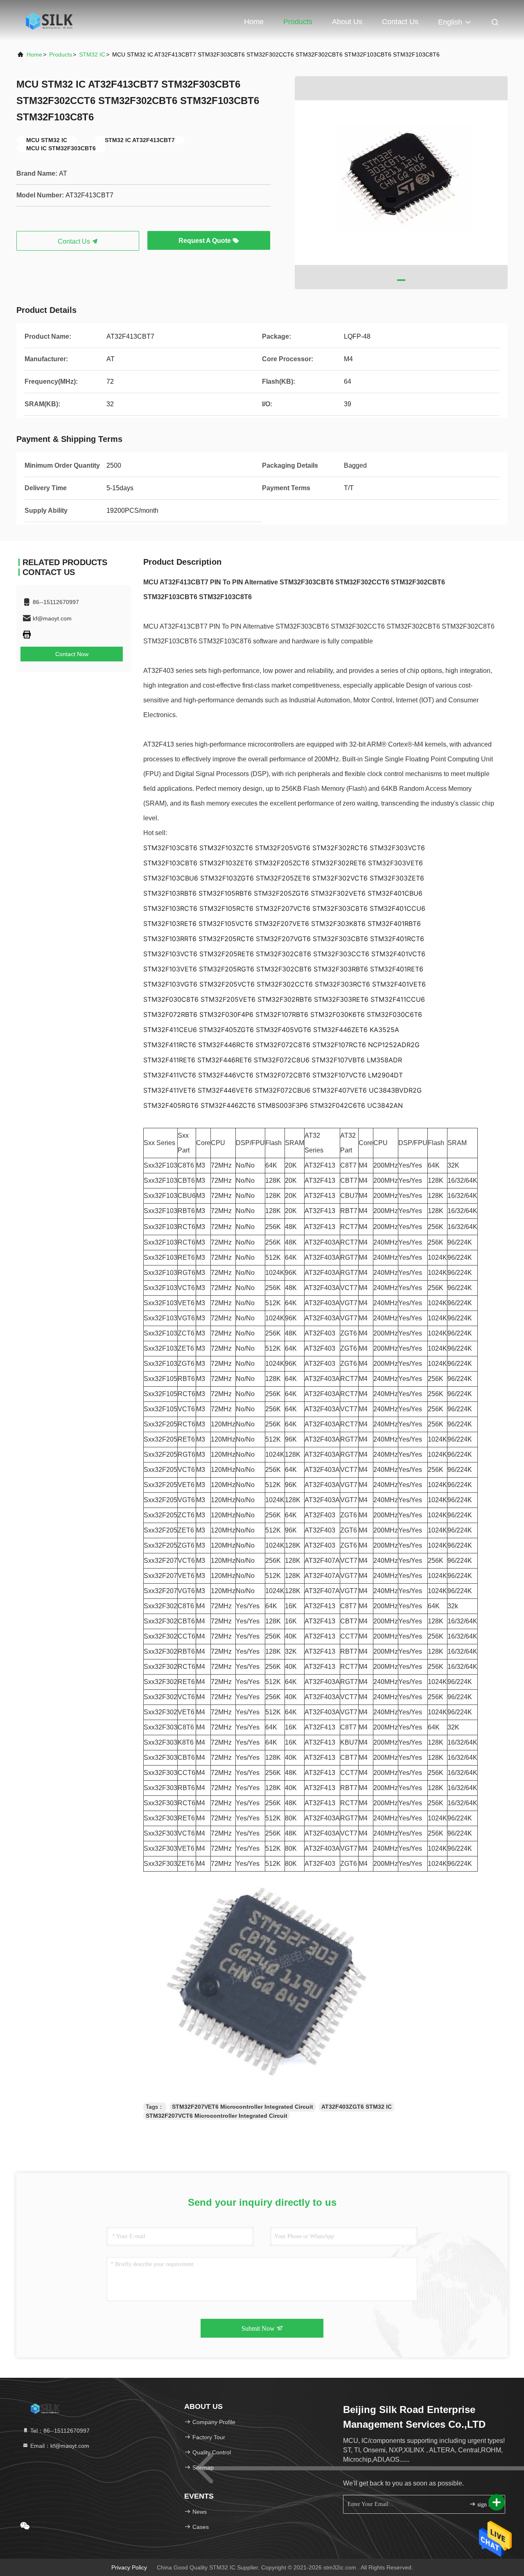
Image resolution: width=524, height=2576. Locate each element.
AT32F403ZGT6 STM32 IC (357, 2107)
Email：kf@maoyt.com (59, 2446)
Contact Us (400, 22)
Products (298, 22)
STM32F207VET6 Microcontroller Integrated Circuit (243, 2107)
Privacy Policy (129, 2567)
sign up (485, 2505)
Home (254, 22)
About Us (347, 22)
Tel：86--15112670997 (59, 2431)
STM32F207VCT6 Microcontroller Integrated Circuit (217, 2116)
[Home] (49, 20)
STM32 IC (92, 54)
